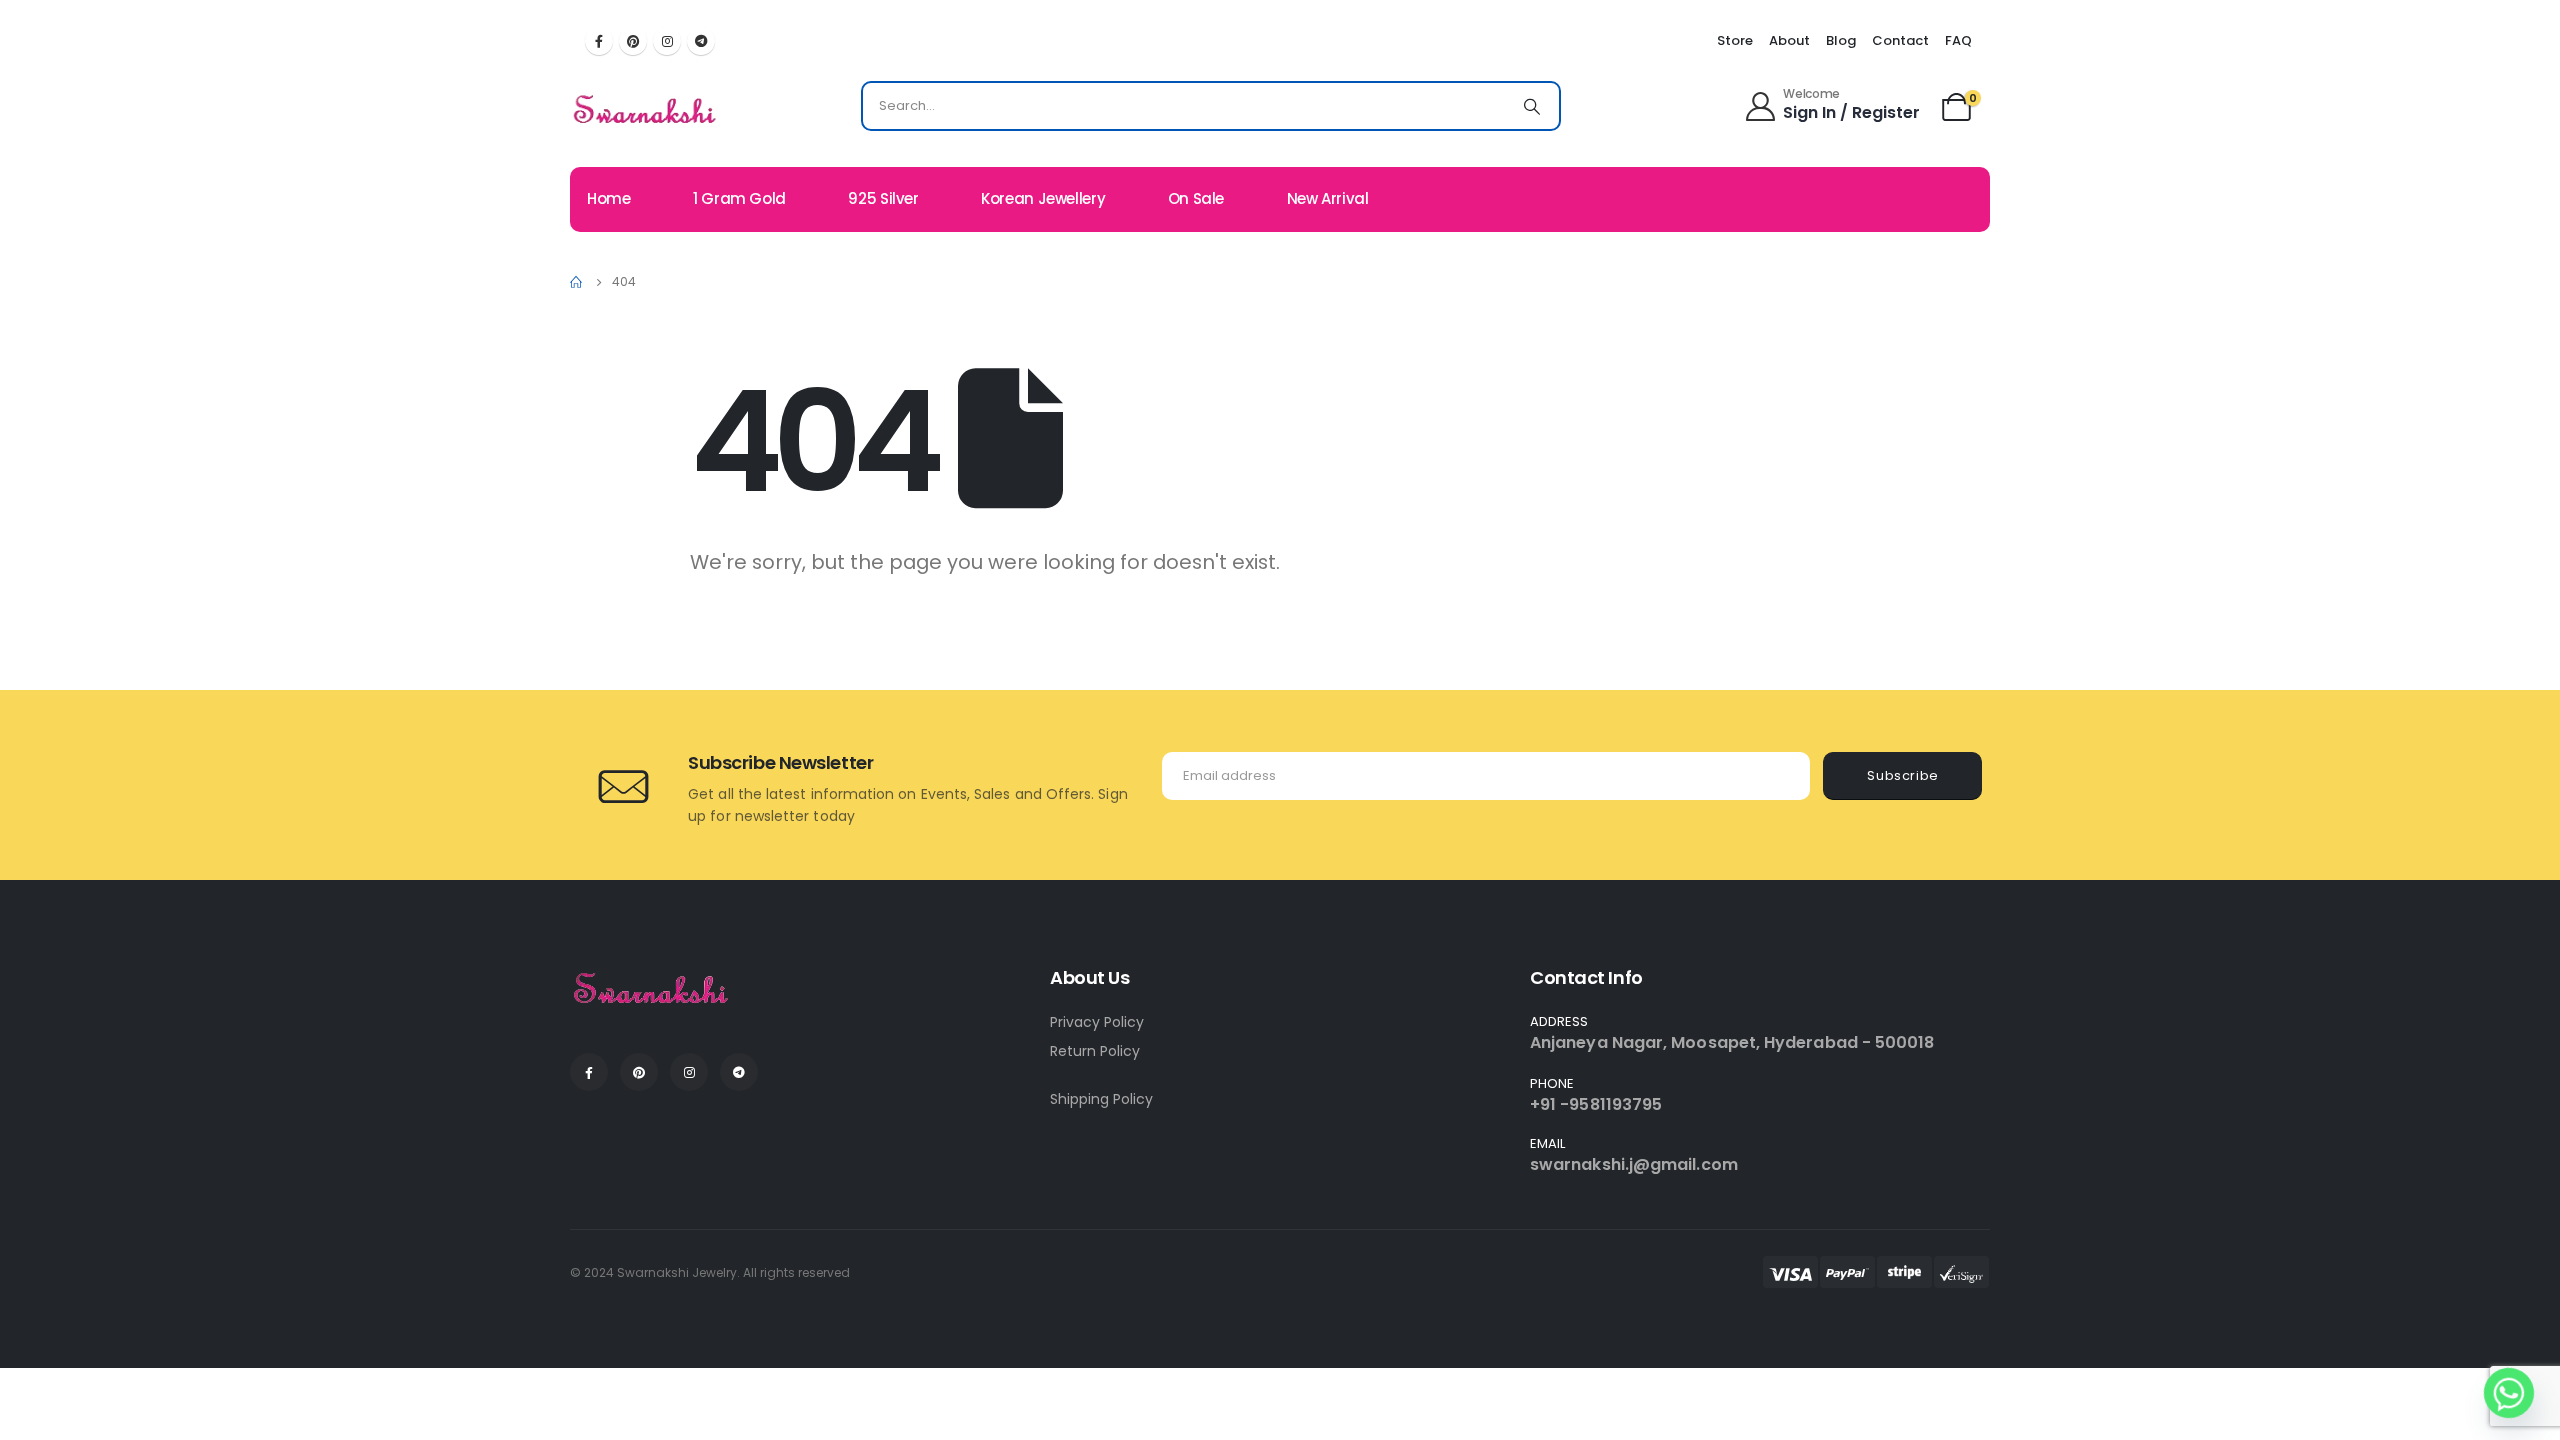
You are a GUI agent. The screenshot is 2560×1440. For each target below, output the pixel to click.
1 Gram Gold (739, 198)
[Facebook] (599, 41)
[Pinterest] (633, 41)
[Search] (1532, 106)
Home (609, 198)
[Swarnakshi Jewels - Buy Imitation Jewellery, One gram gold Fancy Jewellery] (645, 111)
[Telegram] (701, 41)
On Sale (1196, 198)
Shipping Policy (1101, 1099)
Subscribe (1903, 775)
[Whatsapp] (2509, 1393)
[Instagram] (667, 41)
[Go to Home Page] (577, 282)
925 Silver (883, 198)
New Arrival (1328, 198)
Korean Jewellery (1043, 198)
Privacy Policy (1097, 1022)
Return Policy (1095, 1051)
